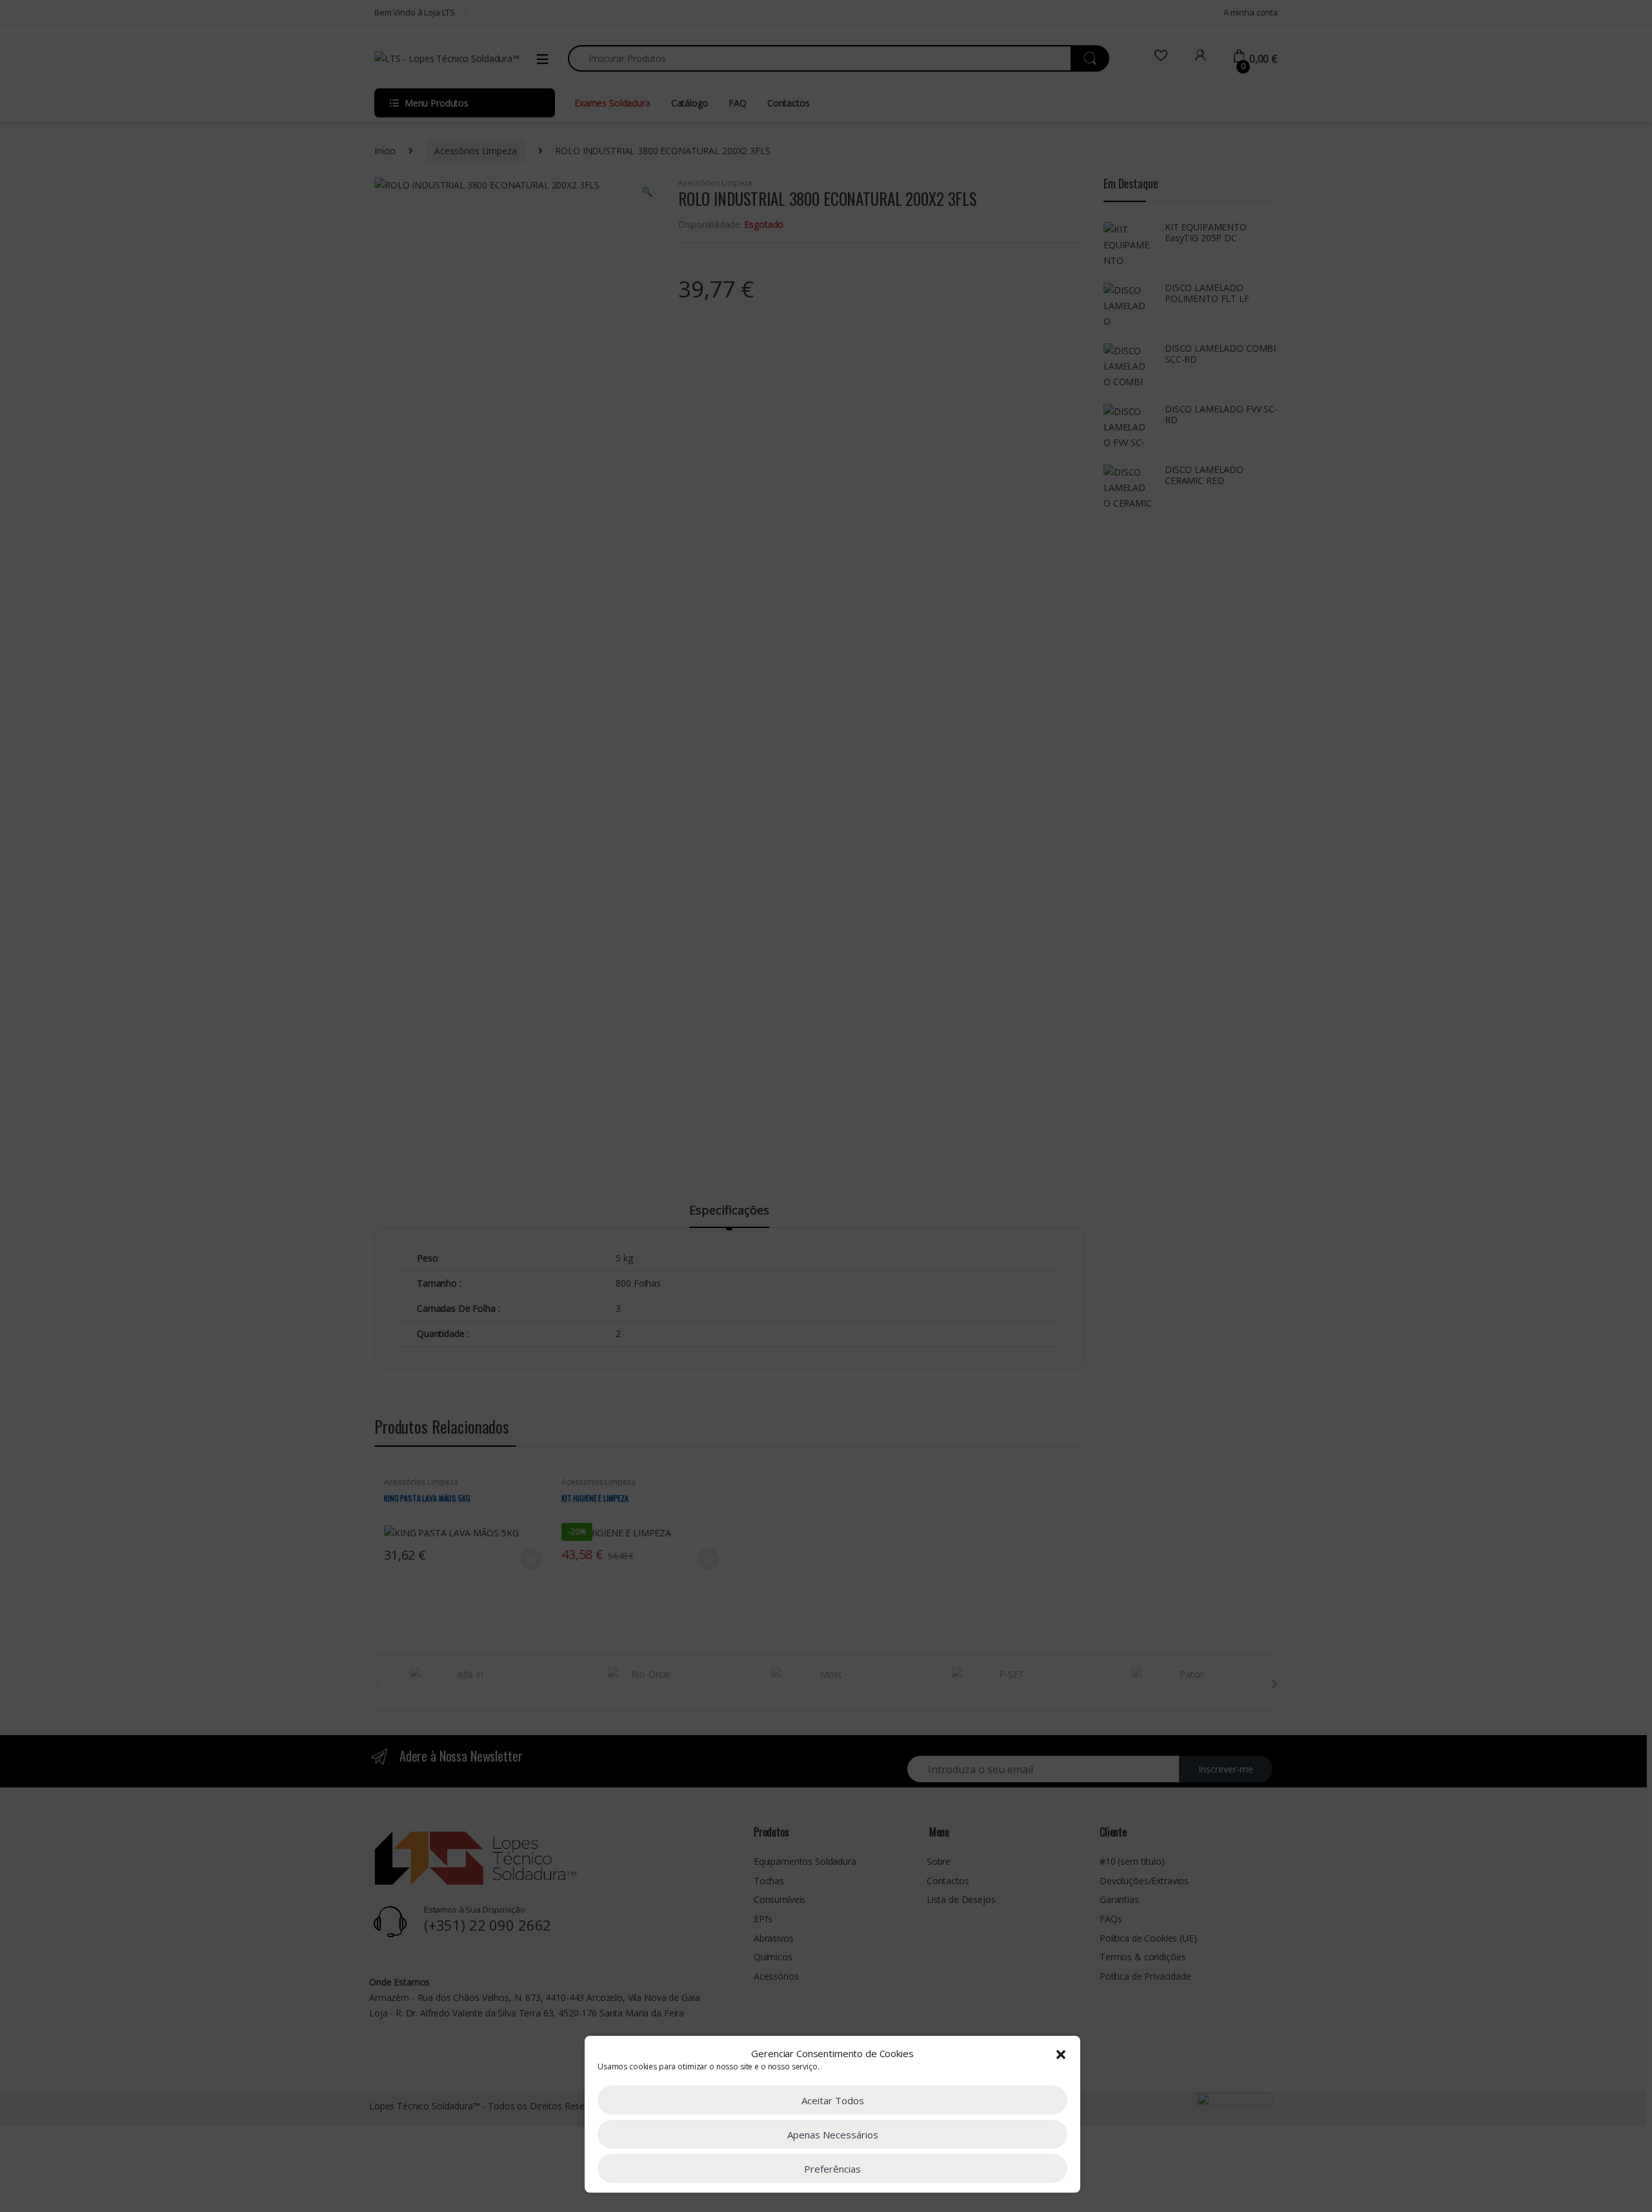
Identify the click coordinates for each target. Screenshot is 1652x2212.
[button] (1061, 2053)
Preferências (832, 2169)
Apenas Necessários (833, 2135)
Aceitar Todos (833, 2100)
